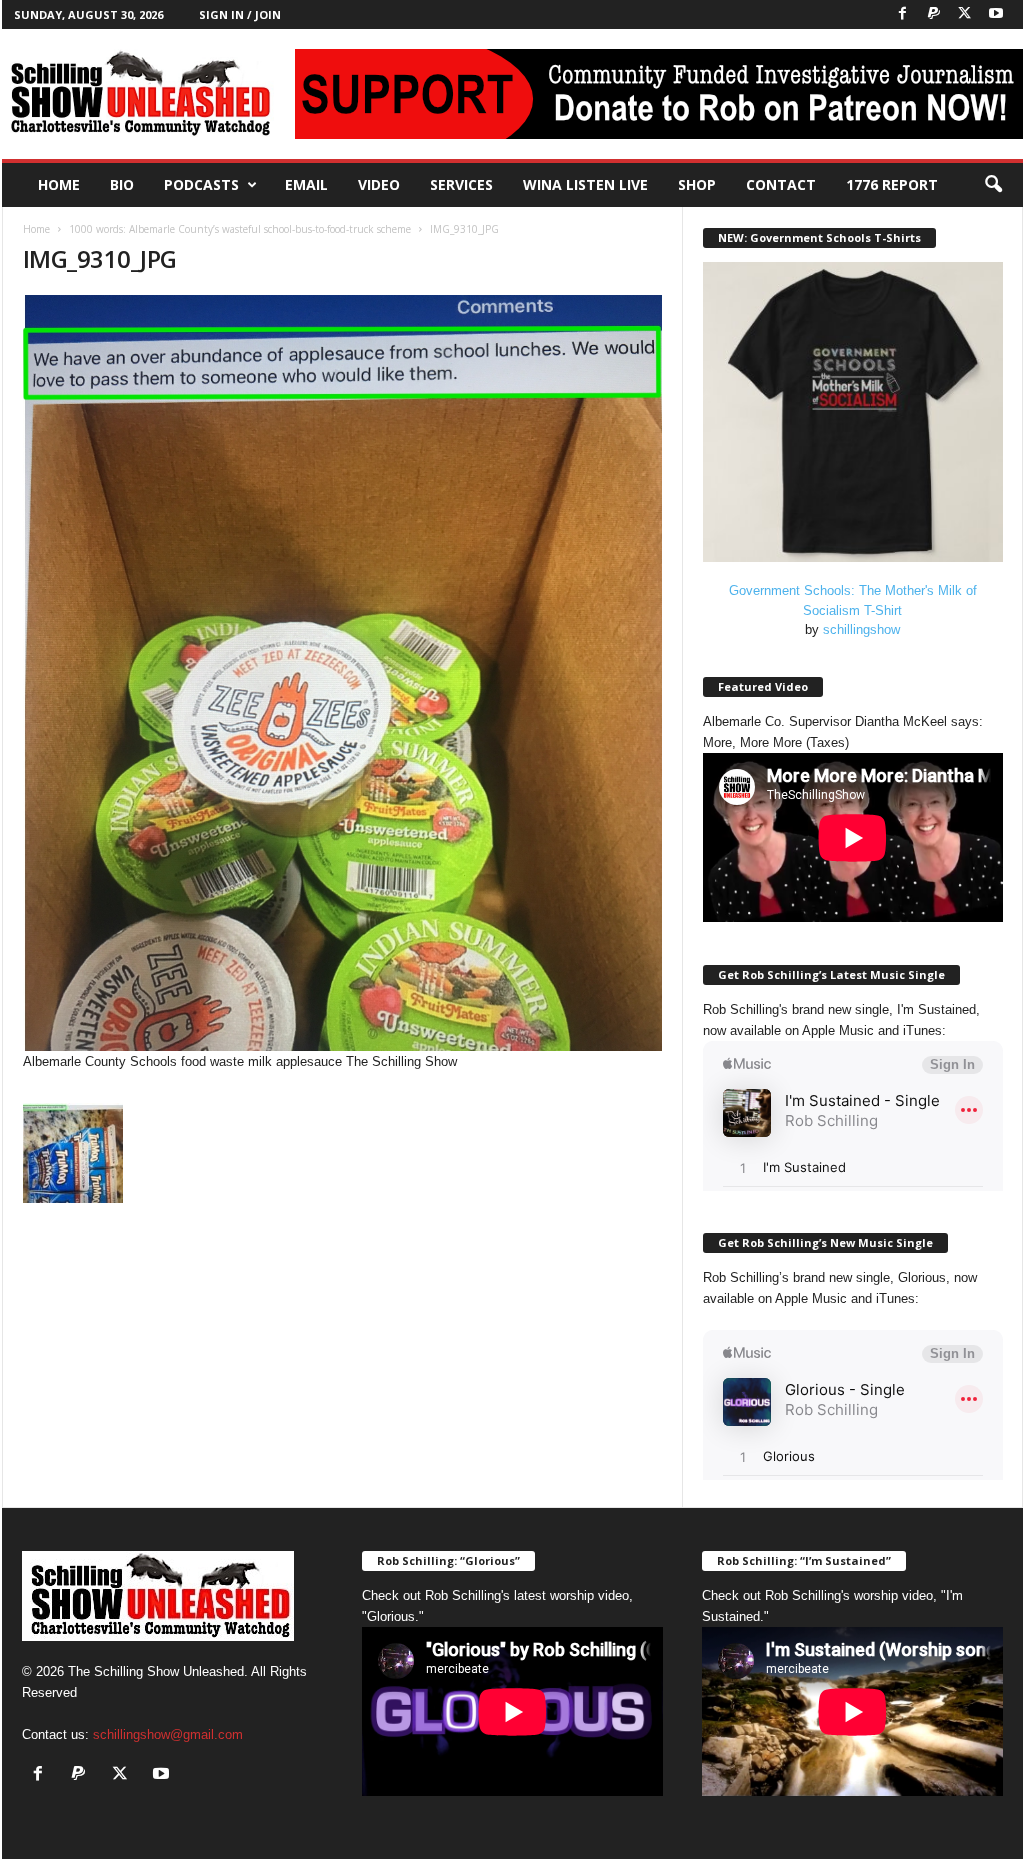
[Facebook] (903, 14)
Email (306, 184)
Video (379, 184)
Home (59, 184)
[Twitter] (965, 14)
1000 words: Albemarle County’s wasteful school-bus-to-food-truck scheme (240, 229)
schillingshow (861, 629)
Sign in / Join (240, 14)
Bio (122, 184)
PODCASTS (201, 184)
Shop (697, 184)
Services (461, 184)
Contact (781, 184)
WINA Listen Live (585, 184)
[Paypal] (934, 14)
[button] (993, 185)
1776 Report (892, 184)
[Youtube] (996, 14)
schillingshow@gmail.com (168, 1734)
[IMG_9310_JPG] (343, 673)
